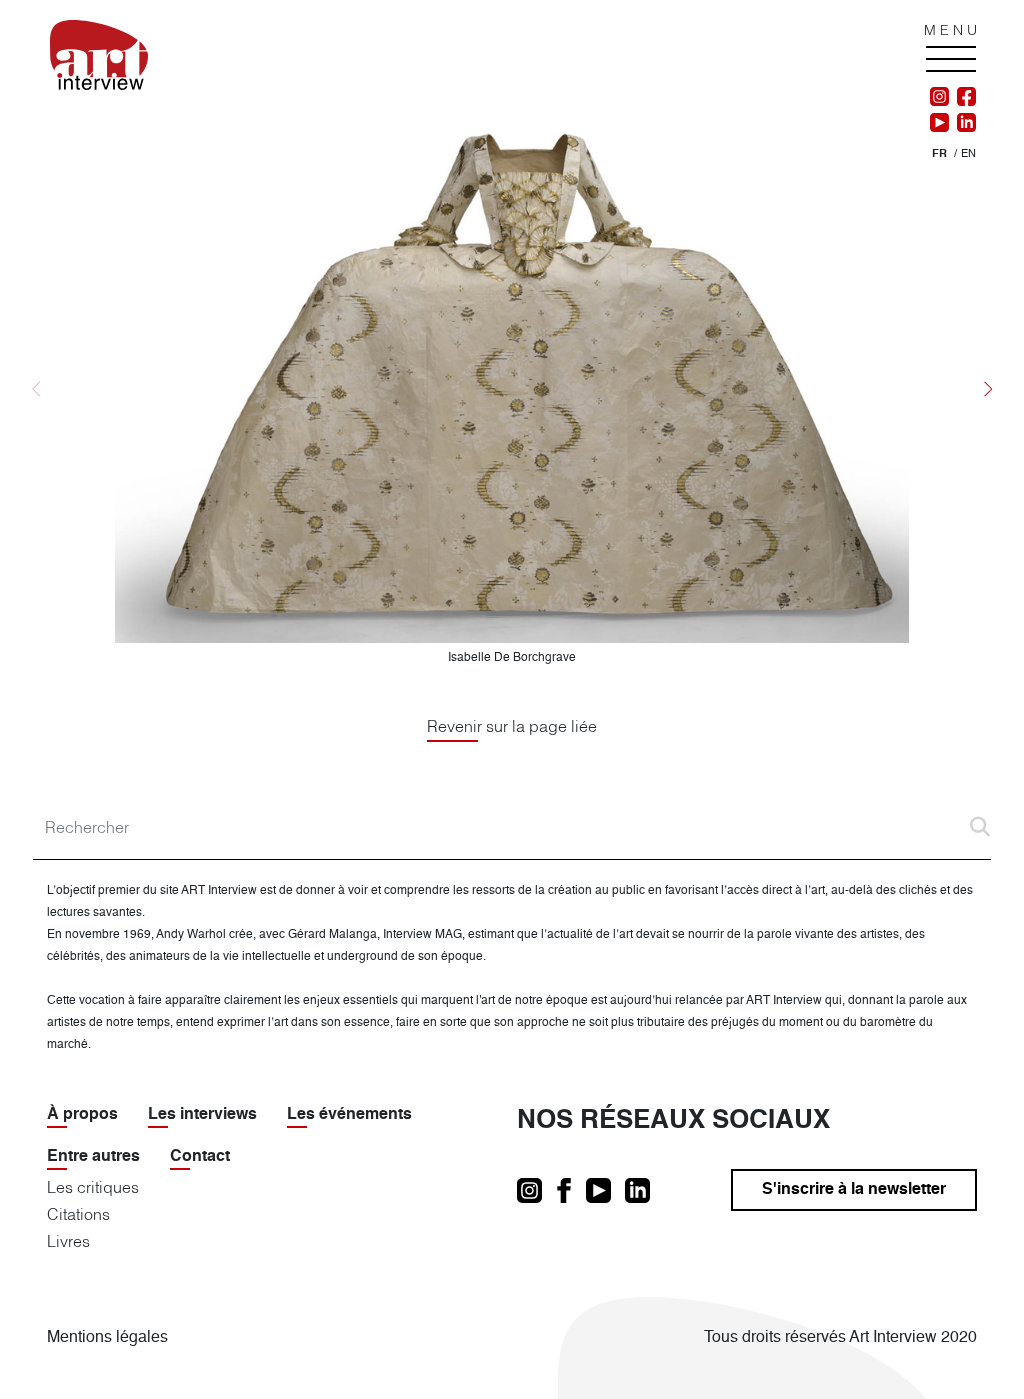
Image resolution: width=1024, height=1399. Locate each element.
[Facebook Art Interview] (962, 97)
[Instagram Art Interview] (939, 97)
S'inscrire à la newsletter (854, 1190)
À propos (82, 1115)
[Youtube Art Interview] (939, 123)
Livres (68, 1241)
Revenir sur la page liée (512, 726)
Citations (78, 1214)
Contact (200, 1157)
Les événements (349, 1115)
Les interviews (202, 1115)
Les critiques (93, 1187)
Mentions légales (107, 1338)
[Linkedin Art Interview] (962, 123)
